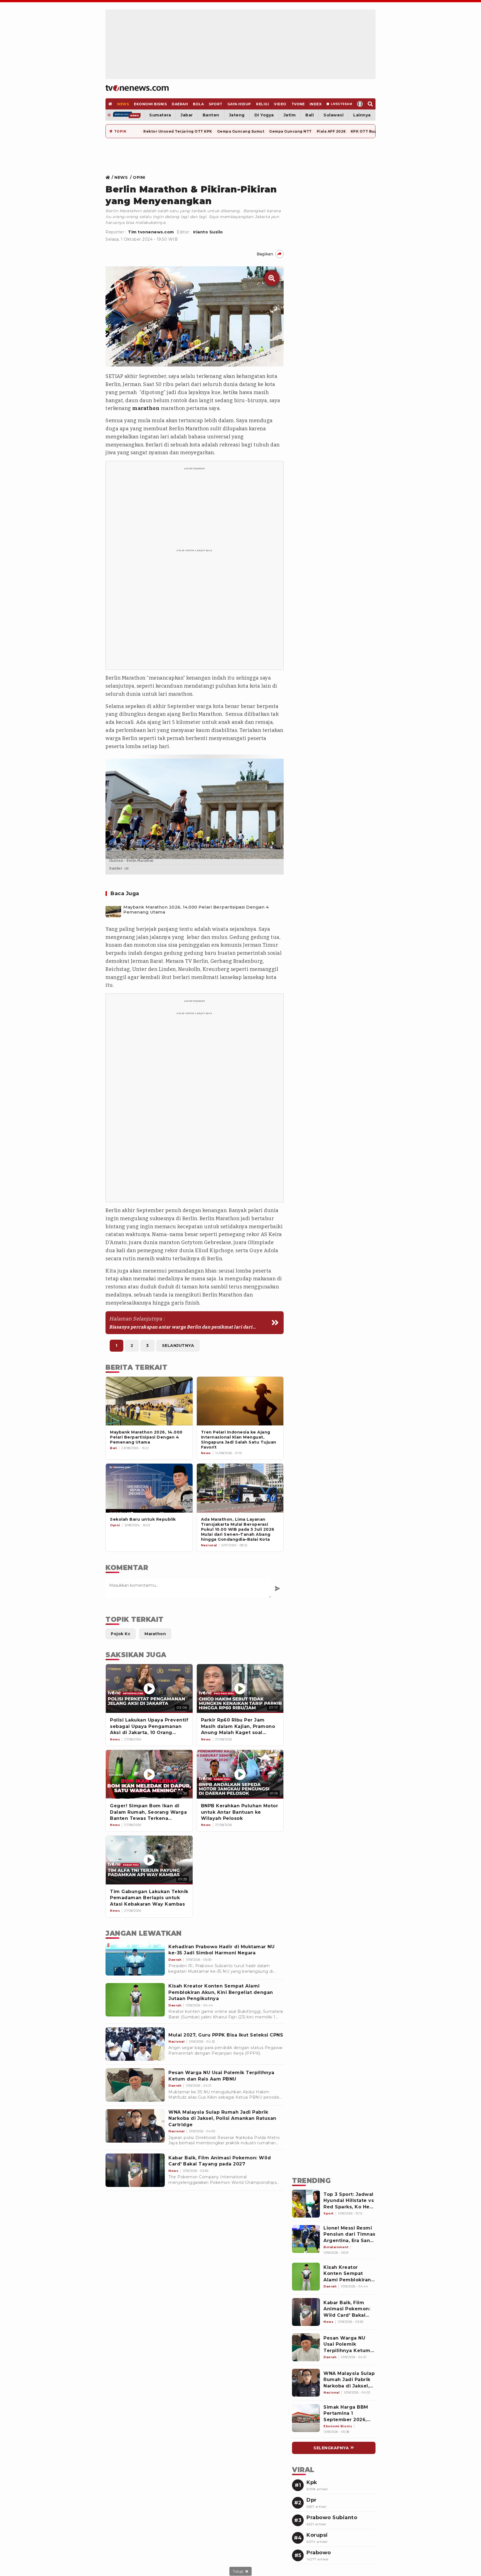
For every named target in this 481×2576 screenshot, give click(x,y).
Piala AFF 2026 (331, 131)
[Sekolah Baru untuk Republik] (149, 1488)
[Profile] (360, 104)
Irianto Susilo (208, 232)
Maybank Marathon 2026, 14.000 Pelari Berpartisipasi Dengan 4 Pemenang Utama (196, 910)
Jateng (237, 115)
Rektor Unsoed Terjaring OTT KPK (178, 131)
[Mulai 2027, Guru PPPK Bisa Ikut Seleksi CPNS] (135, 2044)
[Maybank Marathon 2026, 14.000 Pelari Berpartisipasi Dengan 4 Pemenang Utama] (113, 910)
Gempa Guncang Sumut (241, 131)
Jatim (290, 115)
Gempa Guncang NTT (290, 131)
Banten (211, 115)
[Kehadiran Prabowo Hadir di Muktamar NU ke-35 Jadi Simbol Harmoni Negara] (135, 1959)
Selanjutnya (178, 1346)
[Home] (137, 88)
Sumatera (160, 115)
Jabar (187, 115)
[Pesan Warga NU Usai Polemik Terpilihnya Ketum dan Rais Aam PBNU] (135, 2085)
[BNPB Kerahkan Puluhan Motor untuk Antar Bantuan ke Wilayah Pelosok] (240, 1774)
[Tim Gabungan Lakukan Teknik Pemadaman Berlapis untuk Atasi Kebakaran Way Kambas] (149, 1860)
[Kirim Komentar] (277, 1588)
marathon (146, 408)
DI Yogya (264, 115)
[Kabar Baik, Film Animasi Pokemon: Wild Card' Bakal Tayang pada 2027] (135, 2170)
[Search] (370, 104)
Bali (310, 115)
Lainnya (362, 115)
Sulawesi (333, 115)
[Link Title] (109, 177)
